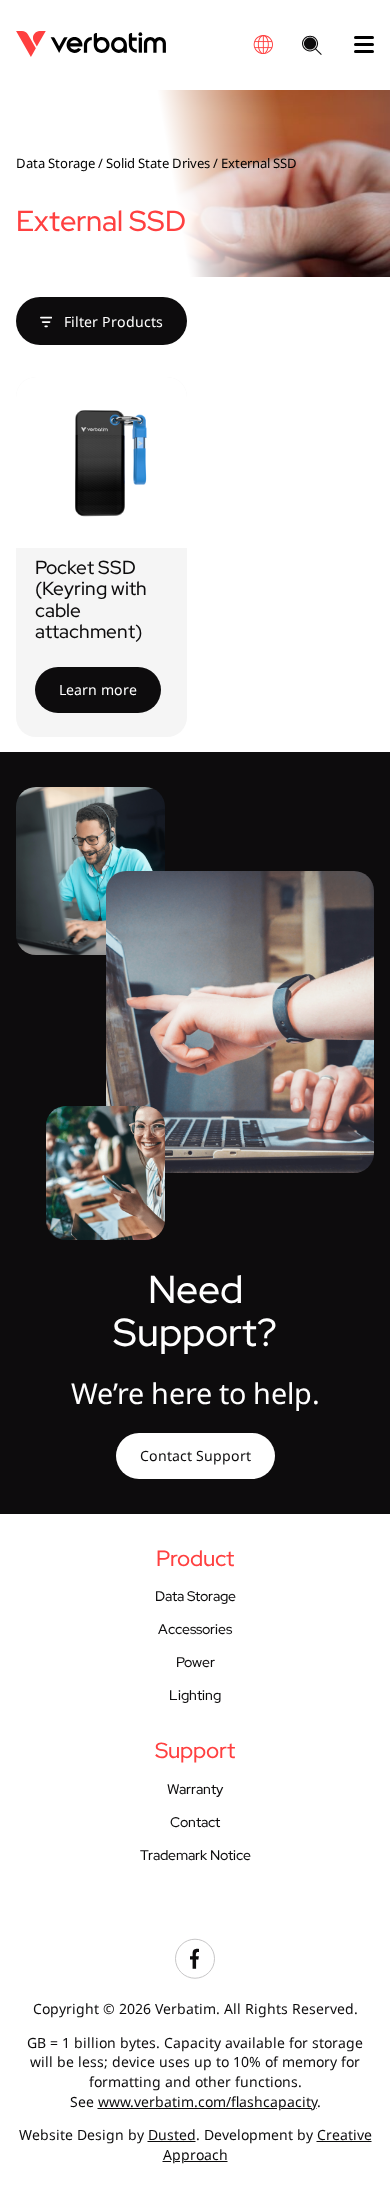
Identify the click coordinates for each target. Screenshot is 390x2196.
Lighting (195, 1695)
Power (195, 1662)
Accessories (195, 1629)
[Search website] (312, 47)
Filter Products (111, 321)
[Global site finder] (263, 44)
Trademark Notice (195, 1855)
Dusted (172, 2134)
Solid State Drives (158, 163)
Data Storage (55, 163)
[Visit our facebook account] (195, 1973)
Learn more (98, 689)
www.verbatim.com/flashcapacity (207, 2101)
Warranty (195, 1789)
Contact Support (195, 1455)
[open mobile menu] (356, 45)
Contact (195, 1822)
